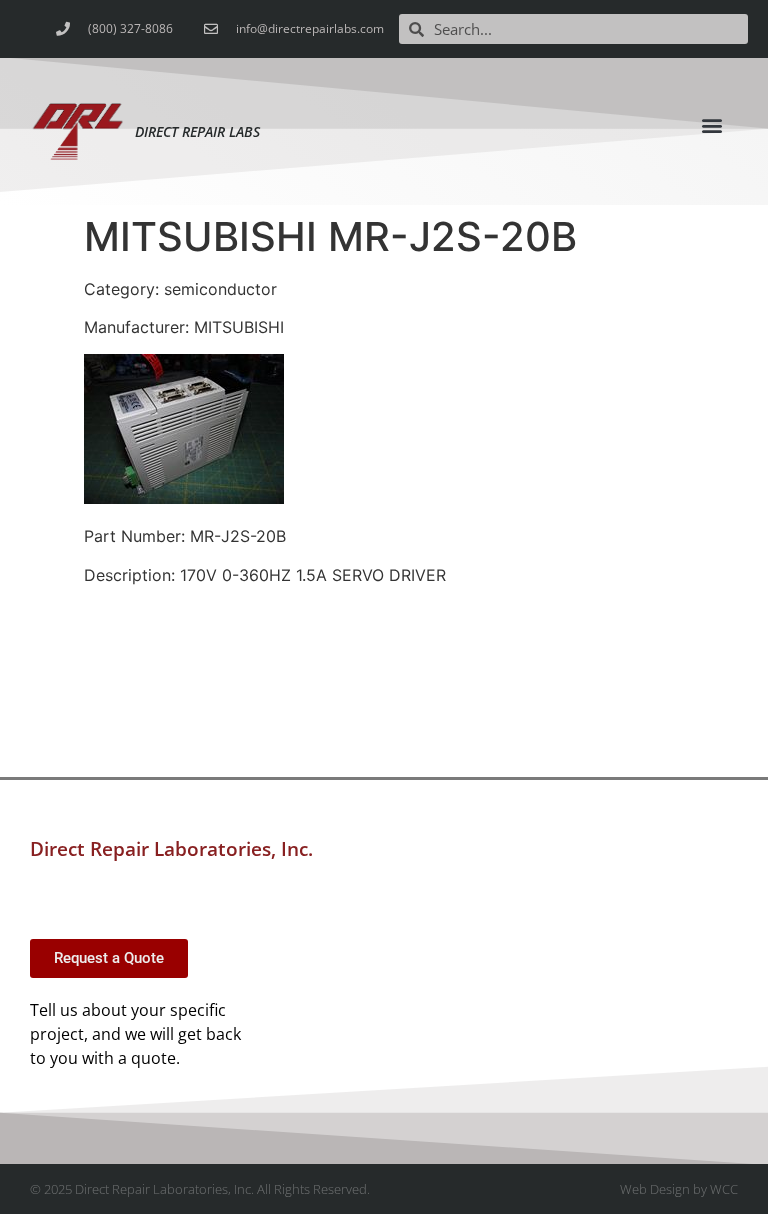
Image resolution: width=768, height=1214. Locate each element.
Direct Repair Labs (197, 131)
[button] (712, 124)
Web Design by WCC (679, 1189)
